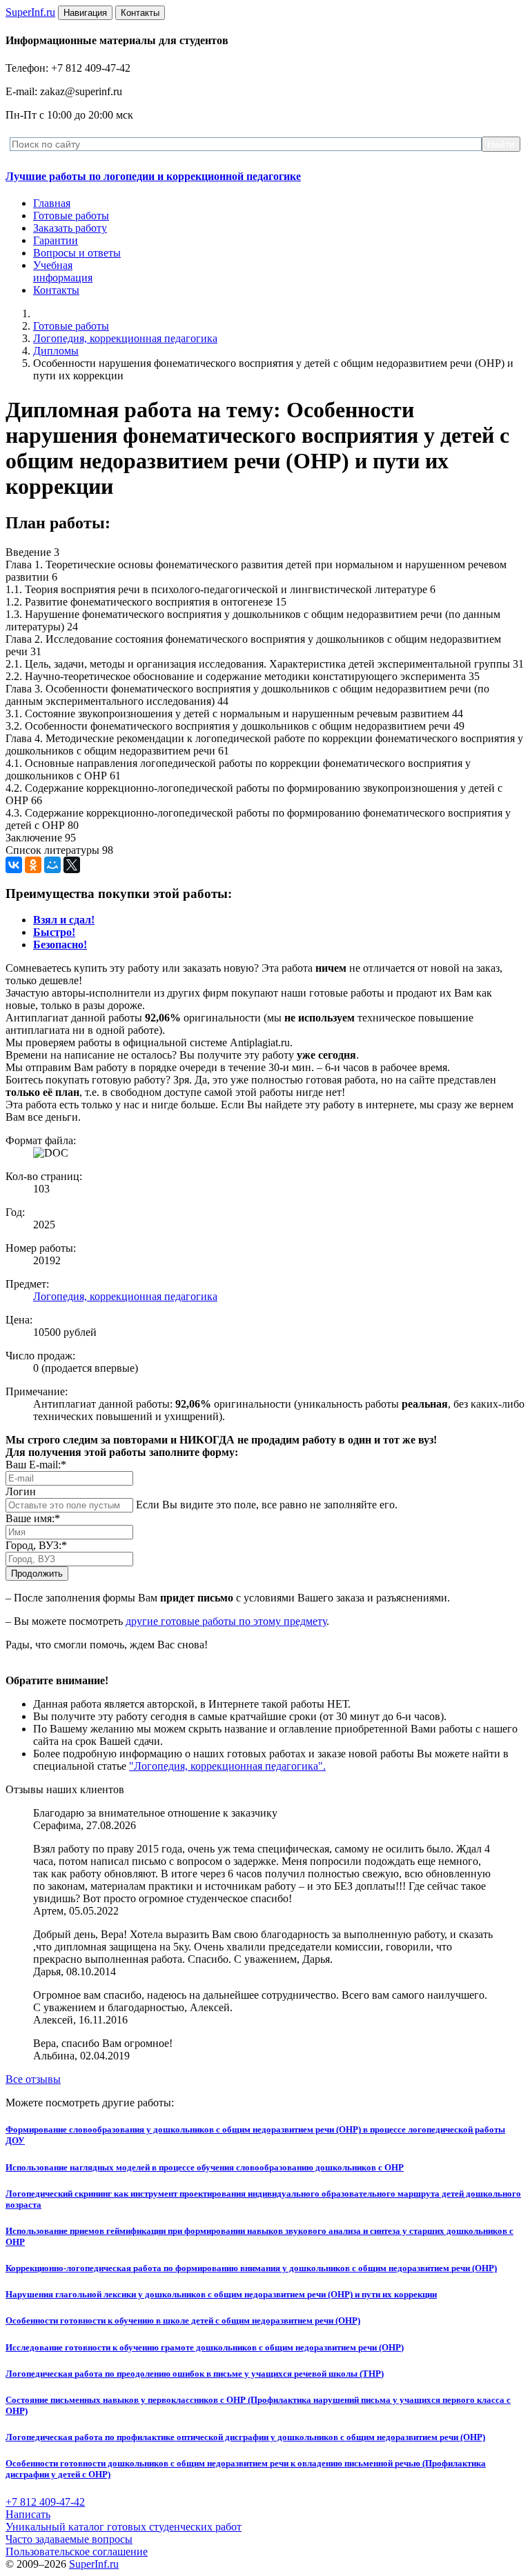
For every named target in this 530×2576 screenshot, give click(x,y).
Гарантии (56, 240)
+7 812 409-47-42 (45, 2502)
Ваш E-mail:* (36, 1465)
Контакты (56, 290)
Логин (21, 1491)
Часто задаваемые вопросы (69, 2539)
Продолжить (37, 1574)
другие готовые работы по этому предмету (226, 1621)
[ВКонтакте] (14, 865)
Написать (28, 2514)
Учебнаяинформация (63, 271)
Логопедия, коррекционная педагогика (125, 338)
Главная (52, 203)
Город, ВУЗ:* (36, 1545)
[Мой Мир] (52, 865)
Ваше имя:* (33, 1518)
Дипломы (56, 351)
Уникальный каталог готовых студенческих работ (124, 2527)
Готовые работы (71, 216)
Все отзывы (33, 2079)
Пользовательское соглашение (77, 2552)
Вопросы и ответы (77, 253)
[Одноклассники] (33, 865)
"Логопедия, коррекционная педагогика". (227, 1766)
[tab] (64, 920)
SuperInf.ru (94, 2564)
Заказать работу (70, 228)
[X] (72, 865)
